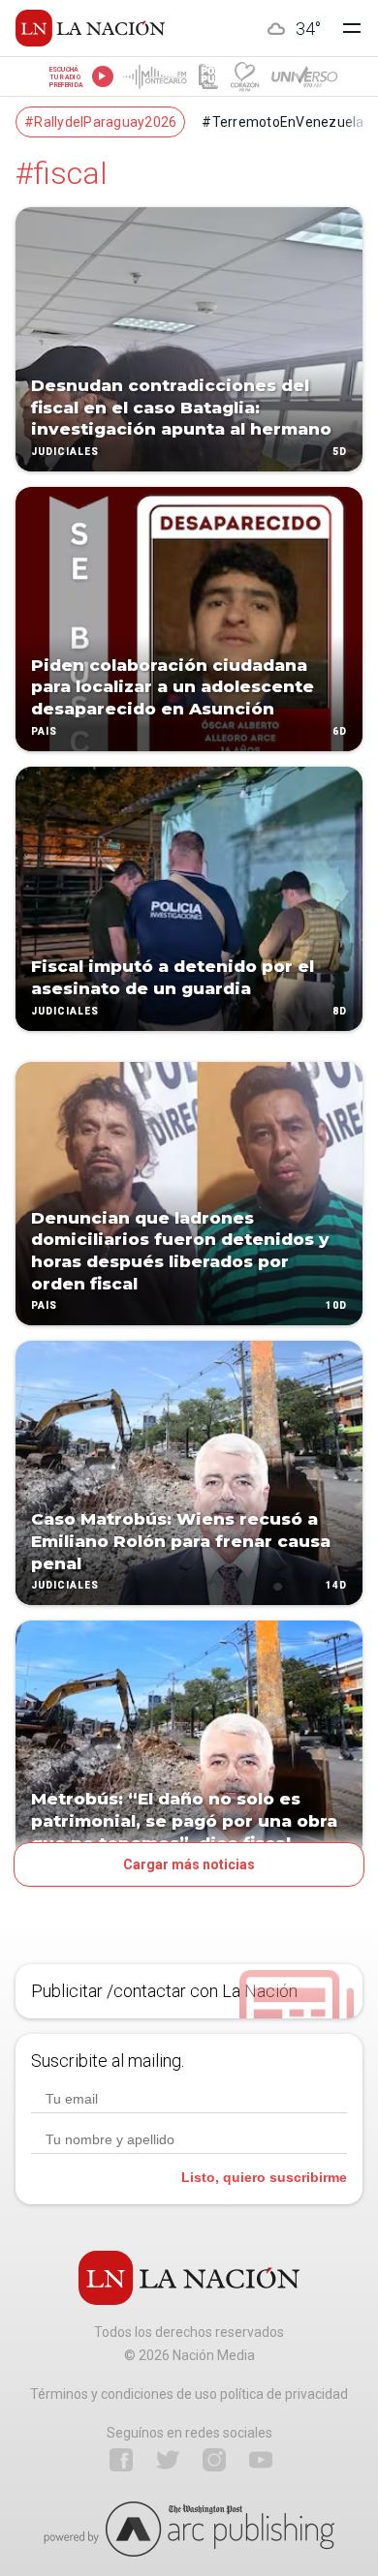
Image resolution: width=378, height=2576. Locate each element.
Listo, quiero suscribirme (264, 2177)
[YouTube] (261, 2460)
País (44, 731)
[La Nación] (90, 28)
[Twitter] (168, 2460)
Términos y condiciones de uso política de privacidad (189, 2394)
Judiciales (65, 452)
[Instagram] (214, 2460)
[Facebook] (121, 2460)
